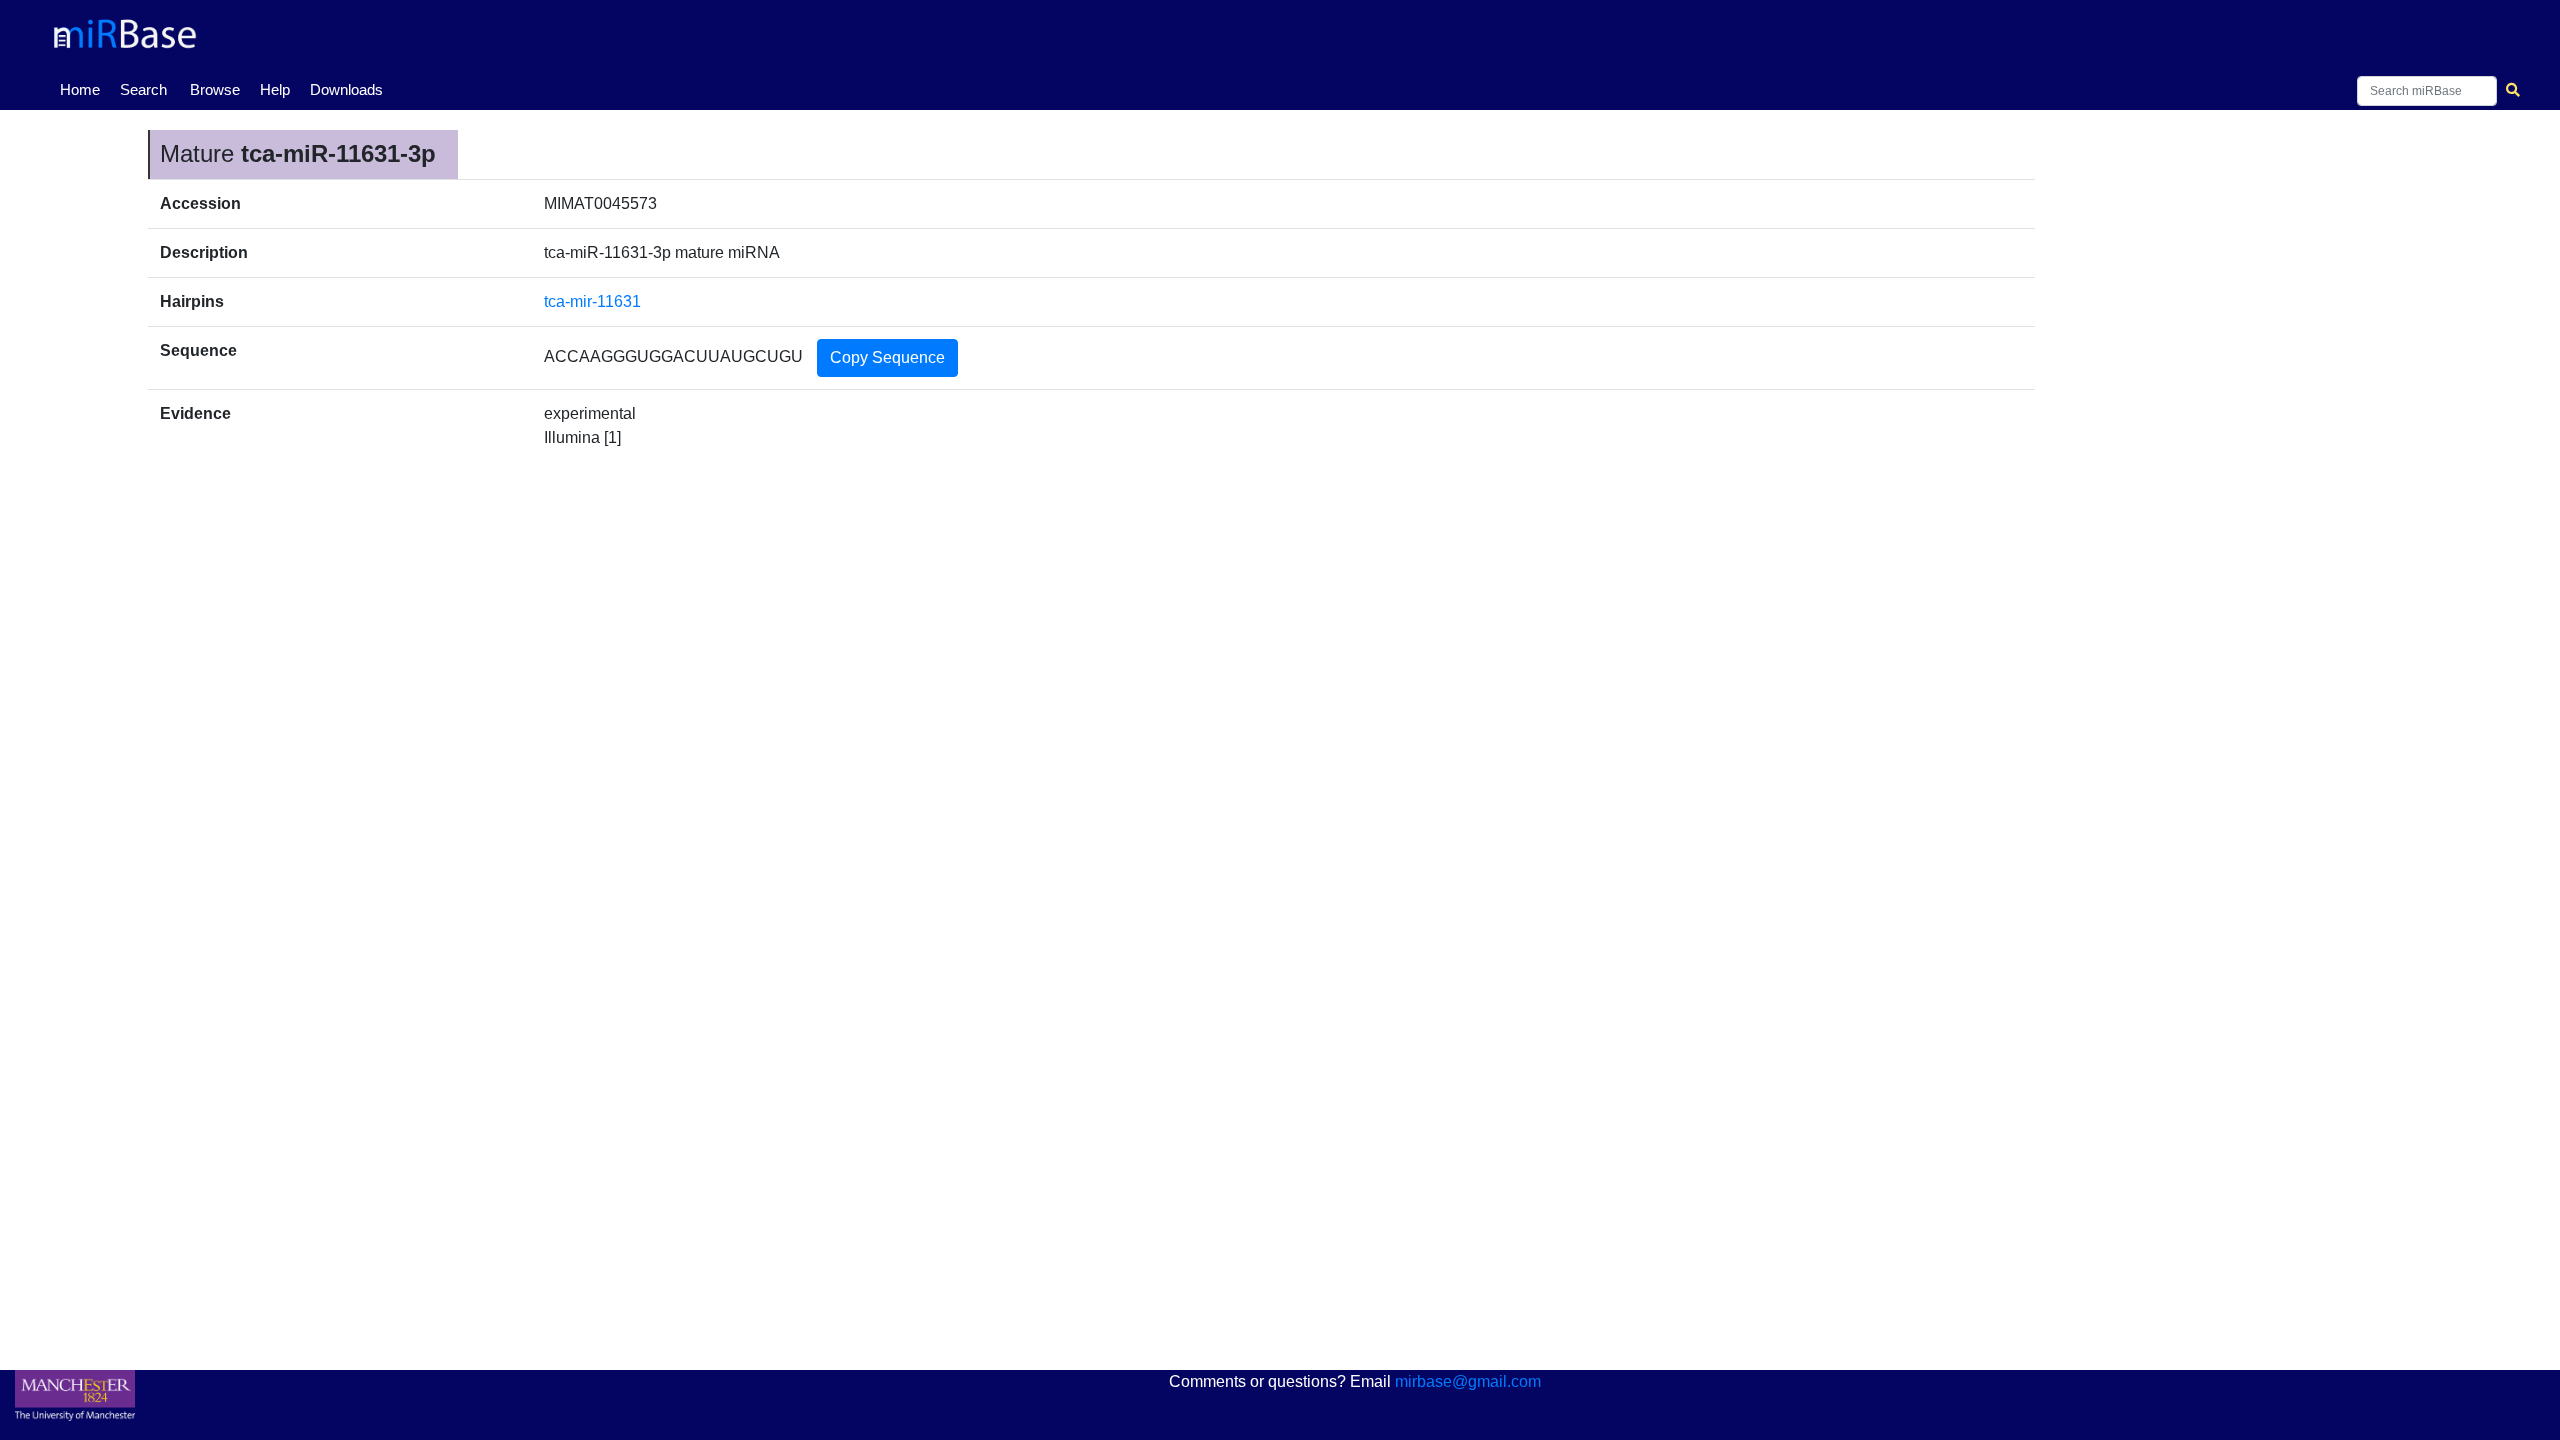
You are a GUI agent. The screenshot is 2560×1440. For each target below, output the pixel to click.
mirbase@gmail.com (1468, 1381)
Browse (215, 89)
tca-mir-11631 (592, 301)
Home (84, 89)
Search (143, 89)
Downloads (346, 89)
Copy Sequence (887, 357)
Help (275, 89)
